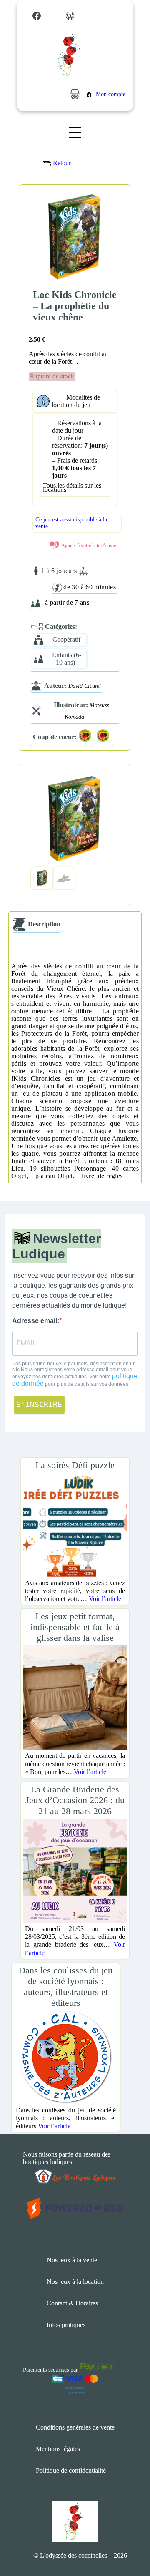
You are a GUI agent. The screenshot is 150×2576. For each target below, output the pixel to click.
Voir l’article (105, 1599)
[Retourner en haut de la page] (127, 2545)
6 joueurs (64, 571)
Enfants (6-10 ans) (67, 659)
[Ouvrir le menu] (75, 132)
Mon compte (111, 94)
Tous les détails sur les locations (72, 488)
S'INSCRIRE (39, 1404)
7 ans (82, 602)
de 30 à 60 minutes (90, 587)
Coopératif (66, 639)
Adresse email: (36, 1321)
